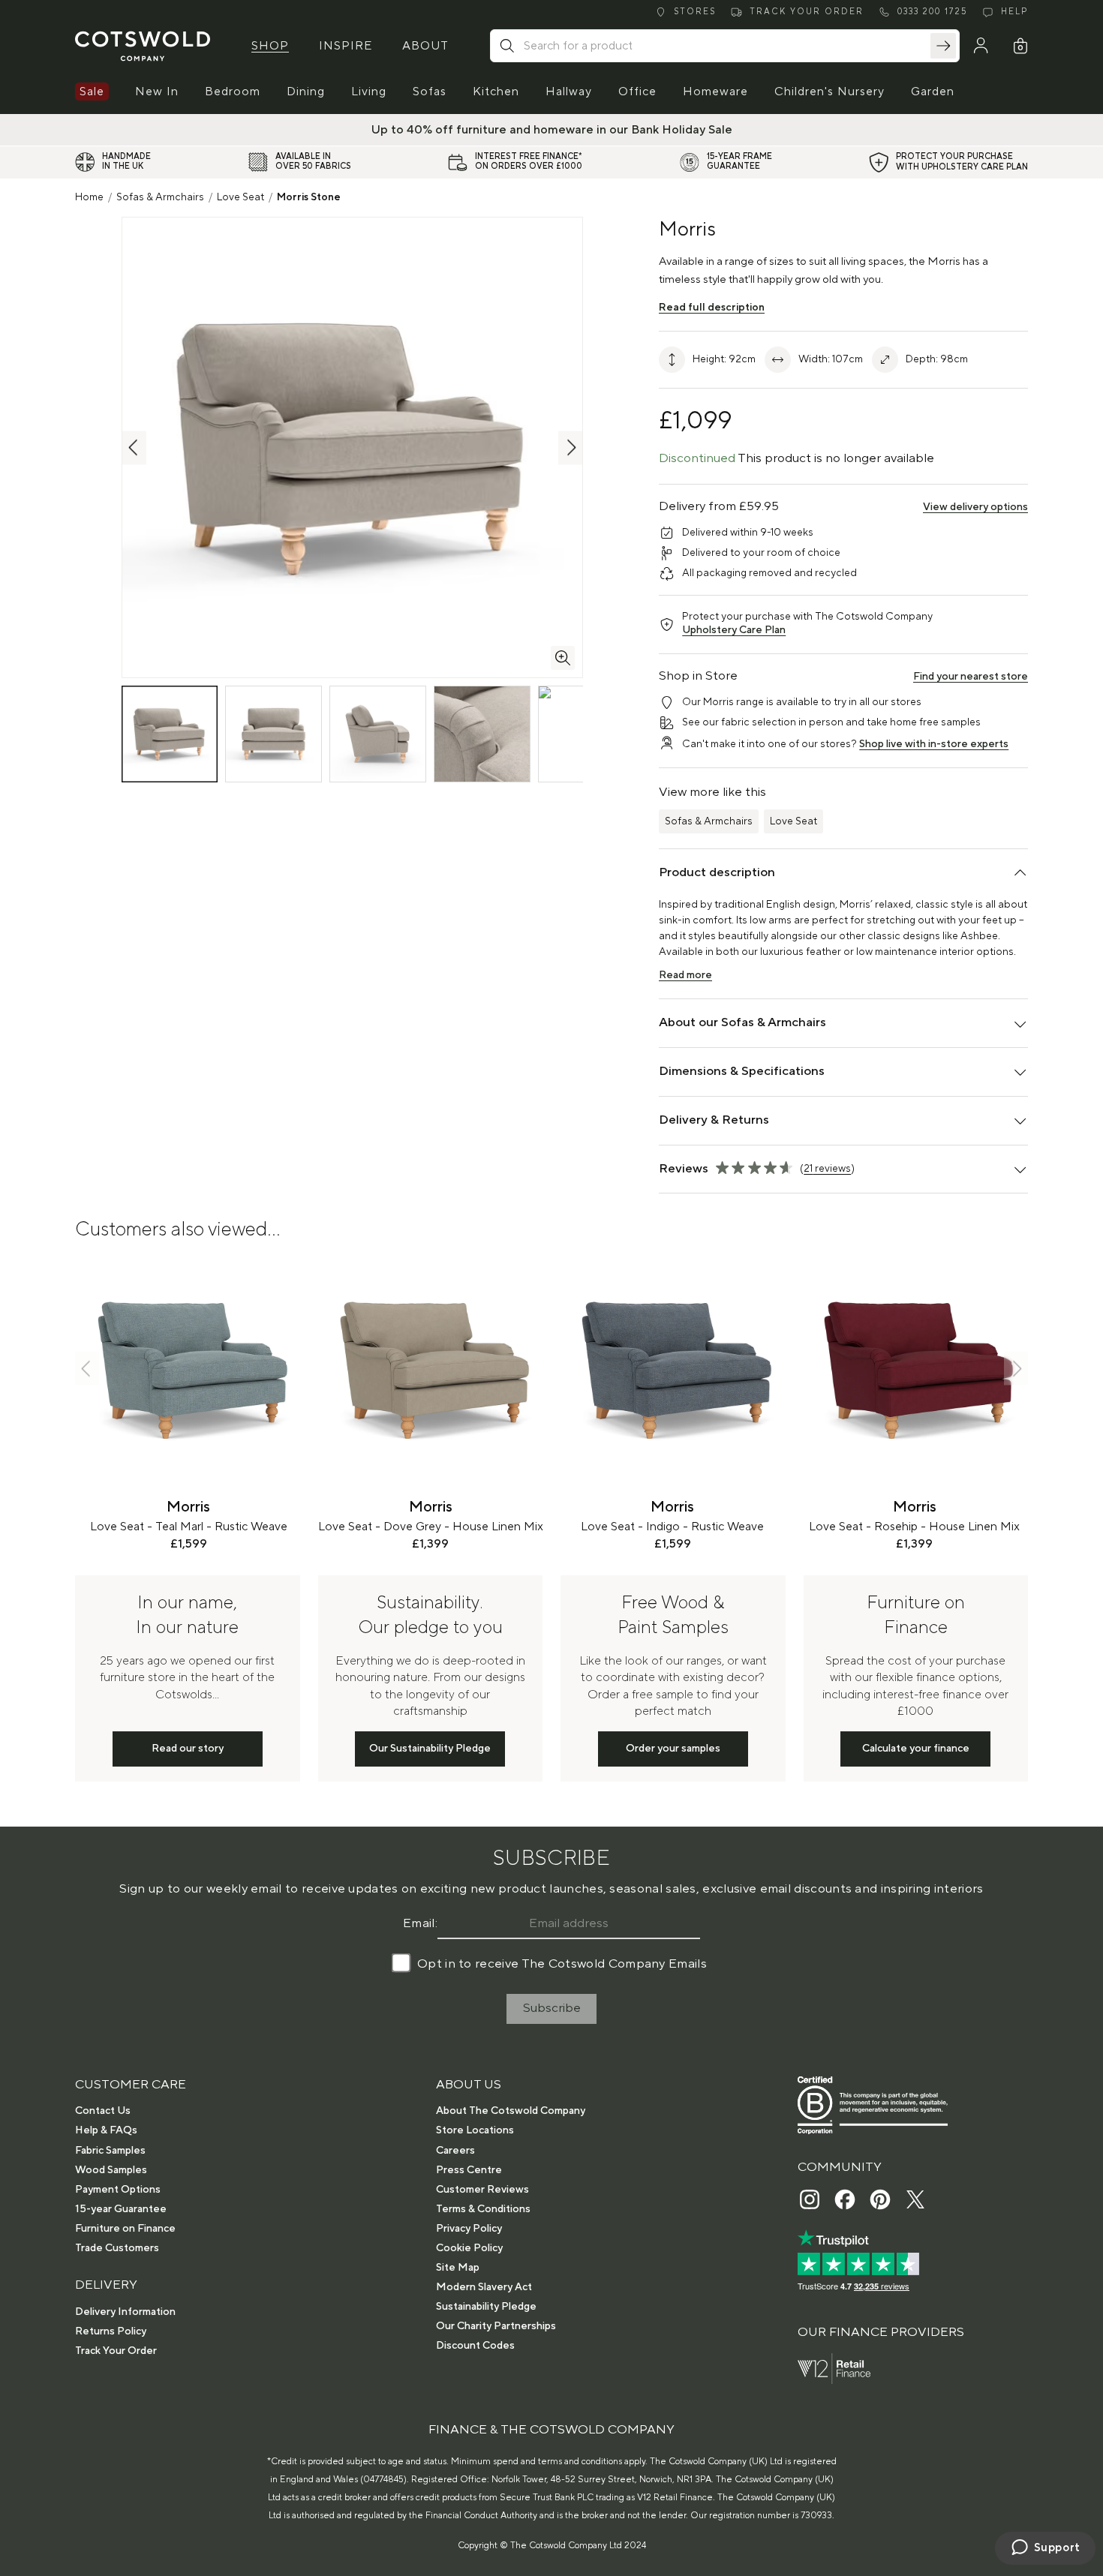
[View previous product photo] (134, 447)
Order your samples (673, 1749)
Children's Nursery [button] (830, 92)
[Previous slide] (87, 1369)
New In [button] (157, 92)
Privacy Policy (469, 2229)
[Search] (943, 46)
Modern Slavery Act (484, 2287)
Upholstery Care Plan (734, 630)
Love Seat (240, 197)
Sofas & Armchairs (160, 197)
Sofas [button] (430, 92)
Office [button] (637, 92)
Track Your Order (116, 2351)
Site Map (458, 2268)
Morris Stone (309, 197)
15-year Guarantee (121, 2209)
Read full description (712, 308)
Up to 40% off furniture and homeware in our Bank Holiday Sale (552, 130)
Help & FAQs (106, 2130)
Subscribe (552, 2008)
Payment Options (118, 2190)
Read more (685, 975)
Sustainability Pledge (486, 2307)
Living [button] (369, 92)
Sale (92, 92)
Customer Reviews (482, 2190)
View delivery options (975, 507)
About (425, 46)
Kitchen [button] (496, 92)
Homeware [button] (715, 92)
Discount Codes (475, 2346)
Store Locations (475, 2130)
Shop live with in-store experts (934, 744)
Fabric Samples (110, 2151)
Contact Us (103, 2111)
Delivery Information (125, 2312)
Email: (420, 1923)
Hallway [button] (569, 92)
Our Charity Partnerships (496, 2326)
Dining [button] (306, 92)
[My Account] (981, 46)
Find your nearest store (971, 677)
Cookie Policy (469, 2248)
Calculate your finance (916, 1749)
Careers (455, 2151)
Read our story (188, 1749)
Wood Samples (111, 2170)
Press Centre (469, 2170)
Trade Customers (117, 2248)
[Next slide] (1016, 1369)
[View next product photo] (570, 447)
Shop (270, 46)
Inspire (346, 46)
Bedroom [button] (233, 92)
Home (89, 197)
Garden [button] (933, 92)
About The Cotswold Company (511, 2111)
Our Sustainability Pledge (430, 1749)
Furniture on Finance (125, 2229)
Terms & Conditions (483, 2209)
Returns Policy (111, 2331)
